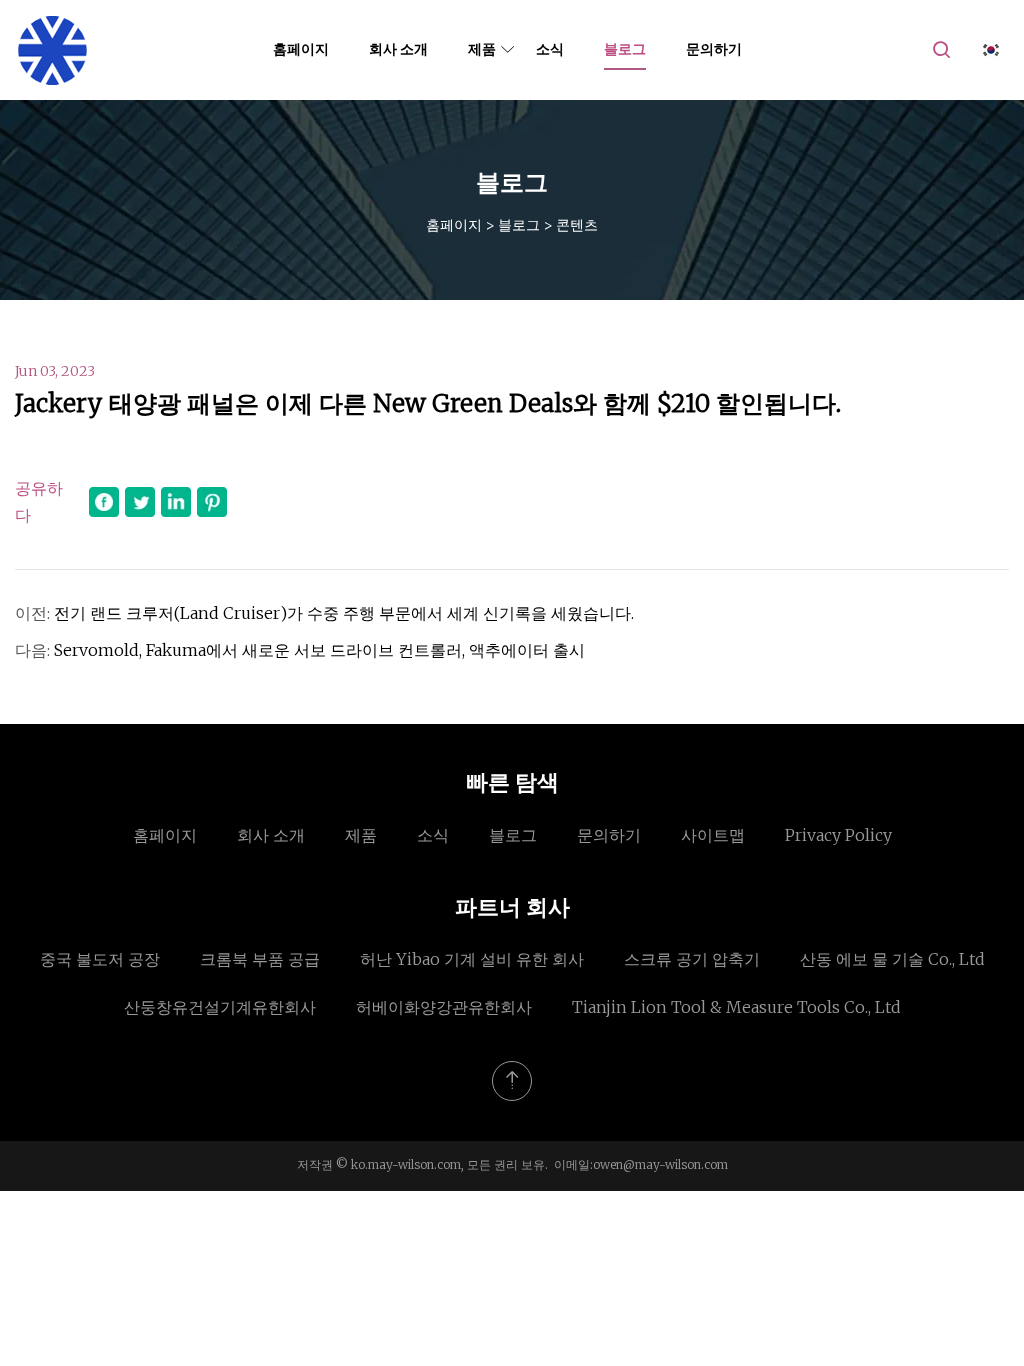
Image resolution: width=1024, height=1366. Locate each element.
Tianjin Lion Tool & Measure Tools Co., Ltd (736, 1007)
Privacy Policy (838, 835)
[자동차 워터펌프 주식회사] (52, 50)
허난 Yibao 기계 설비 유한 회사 (472, 959)
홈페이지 (301, 49)
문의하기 (714, 49)
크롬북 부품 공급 (260, 959)
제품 (482, 49)
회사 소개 (398, 49)
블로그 (625, 49)
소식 (550, 49)
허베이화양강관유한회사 (444, 1007)
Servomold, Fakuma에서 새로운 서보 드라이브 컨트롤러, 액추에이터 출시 (319, 650)
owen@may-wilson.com (660, 1164)
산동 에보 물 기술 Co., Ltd (892, 959)
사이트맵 (713, 835)
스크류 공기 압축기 (692, 959)
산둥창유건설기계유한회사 (220, 1007)
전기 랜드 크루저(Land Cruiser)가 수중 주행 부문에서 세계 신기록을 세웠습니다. (344, 613)
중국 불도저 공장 (100, 959)
